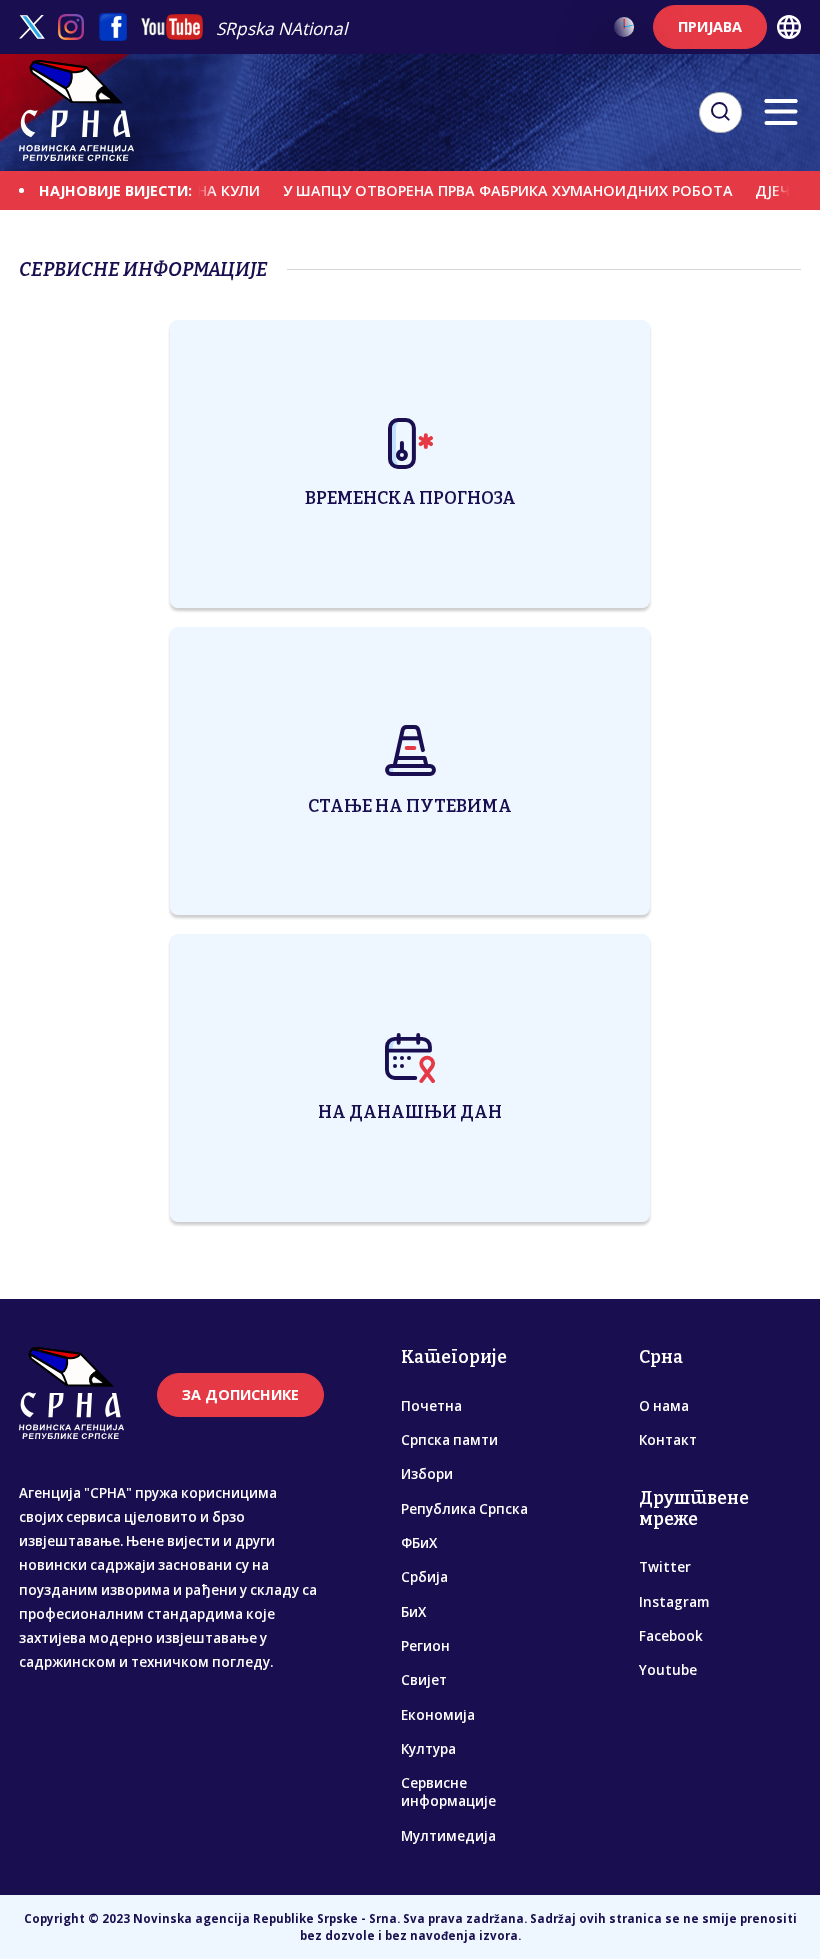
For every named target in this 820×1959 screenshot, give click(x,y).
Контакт (668, 1440)
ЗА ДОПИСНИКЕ (240, 1394)
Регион (425, 1646)
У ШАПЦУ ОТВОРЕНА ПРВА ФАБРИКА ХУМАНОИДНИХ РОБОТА (481, 190)
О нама (664, 1406)
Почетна (431, 1406)
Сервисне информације (448, 1792)
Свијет (424, 1680)
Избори (427, 1474)
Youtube (668, 1670)
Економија (438, 1715)
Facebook (671, 1636)
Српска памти (449, 1440)
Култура (428, 1749)
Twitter (665, 1567)
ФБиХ (419, 1543)
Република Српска (464, 1509)
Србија (424, 1577)
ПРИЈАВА (710, 26)
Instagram (674, 1602)
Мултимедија (448, 1836)
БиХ (413, 1612)
